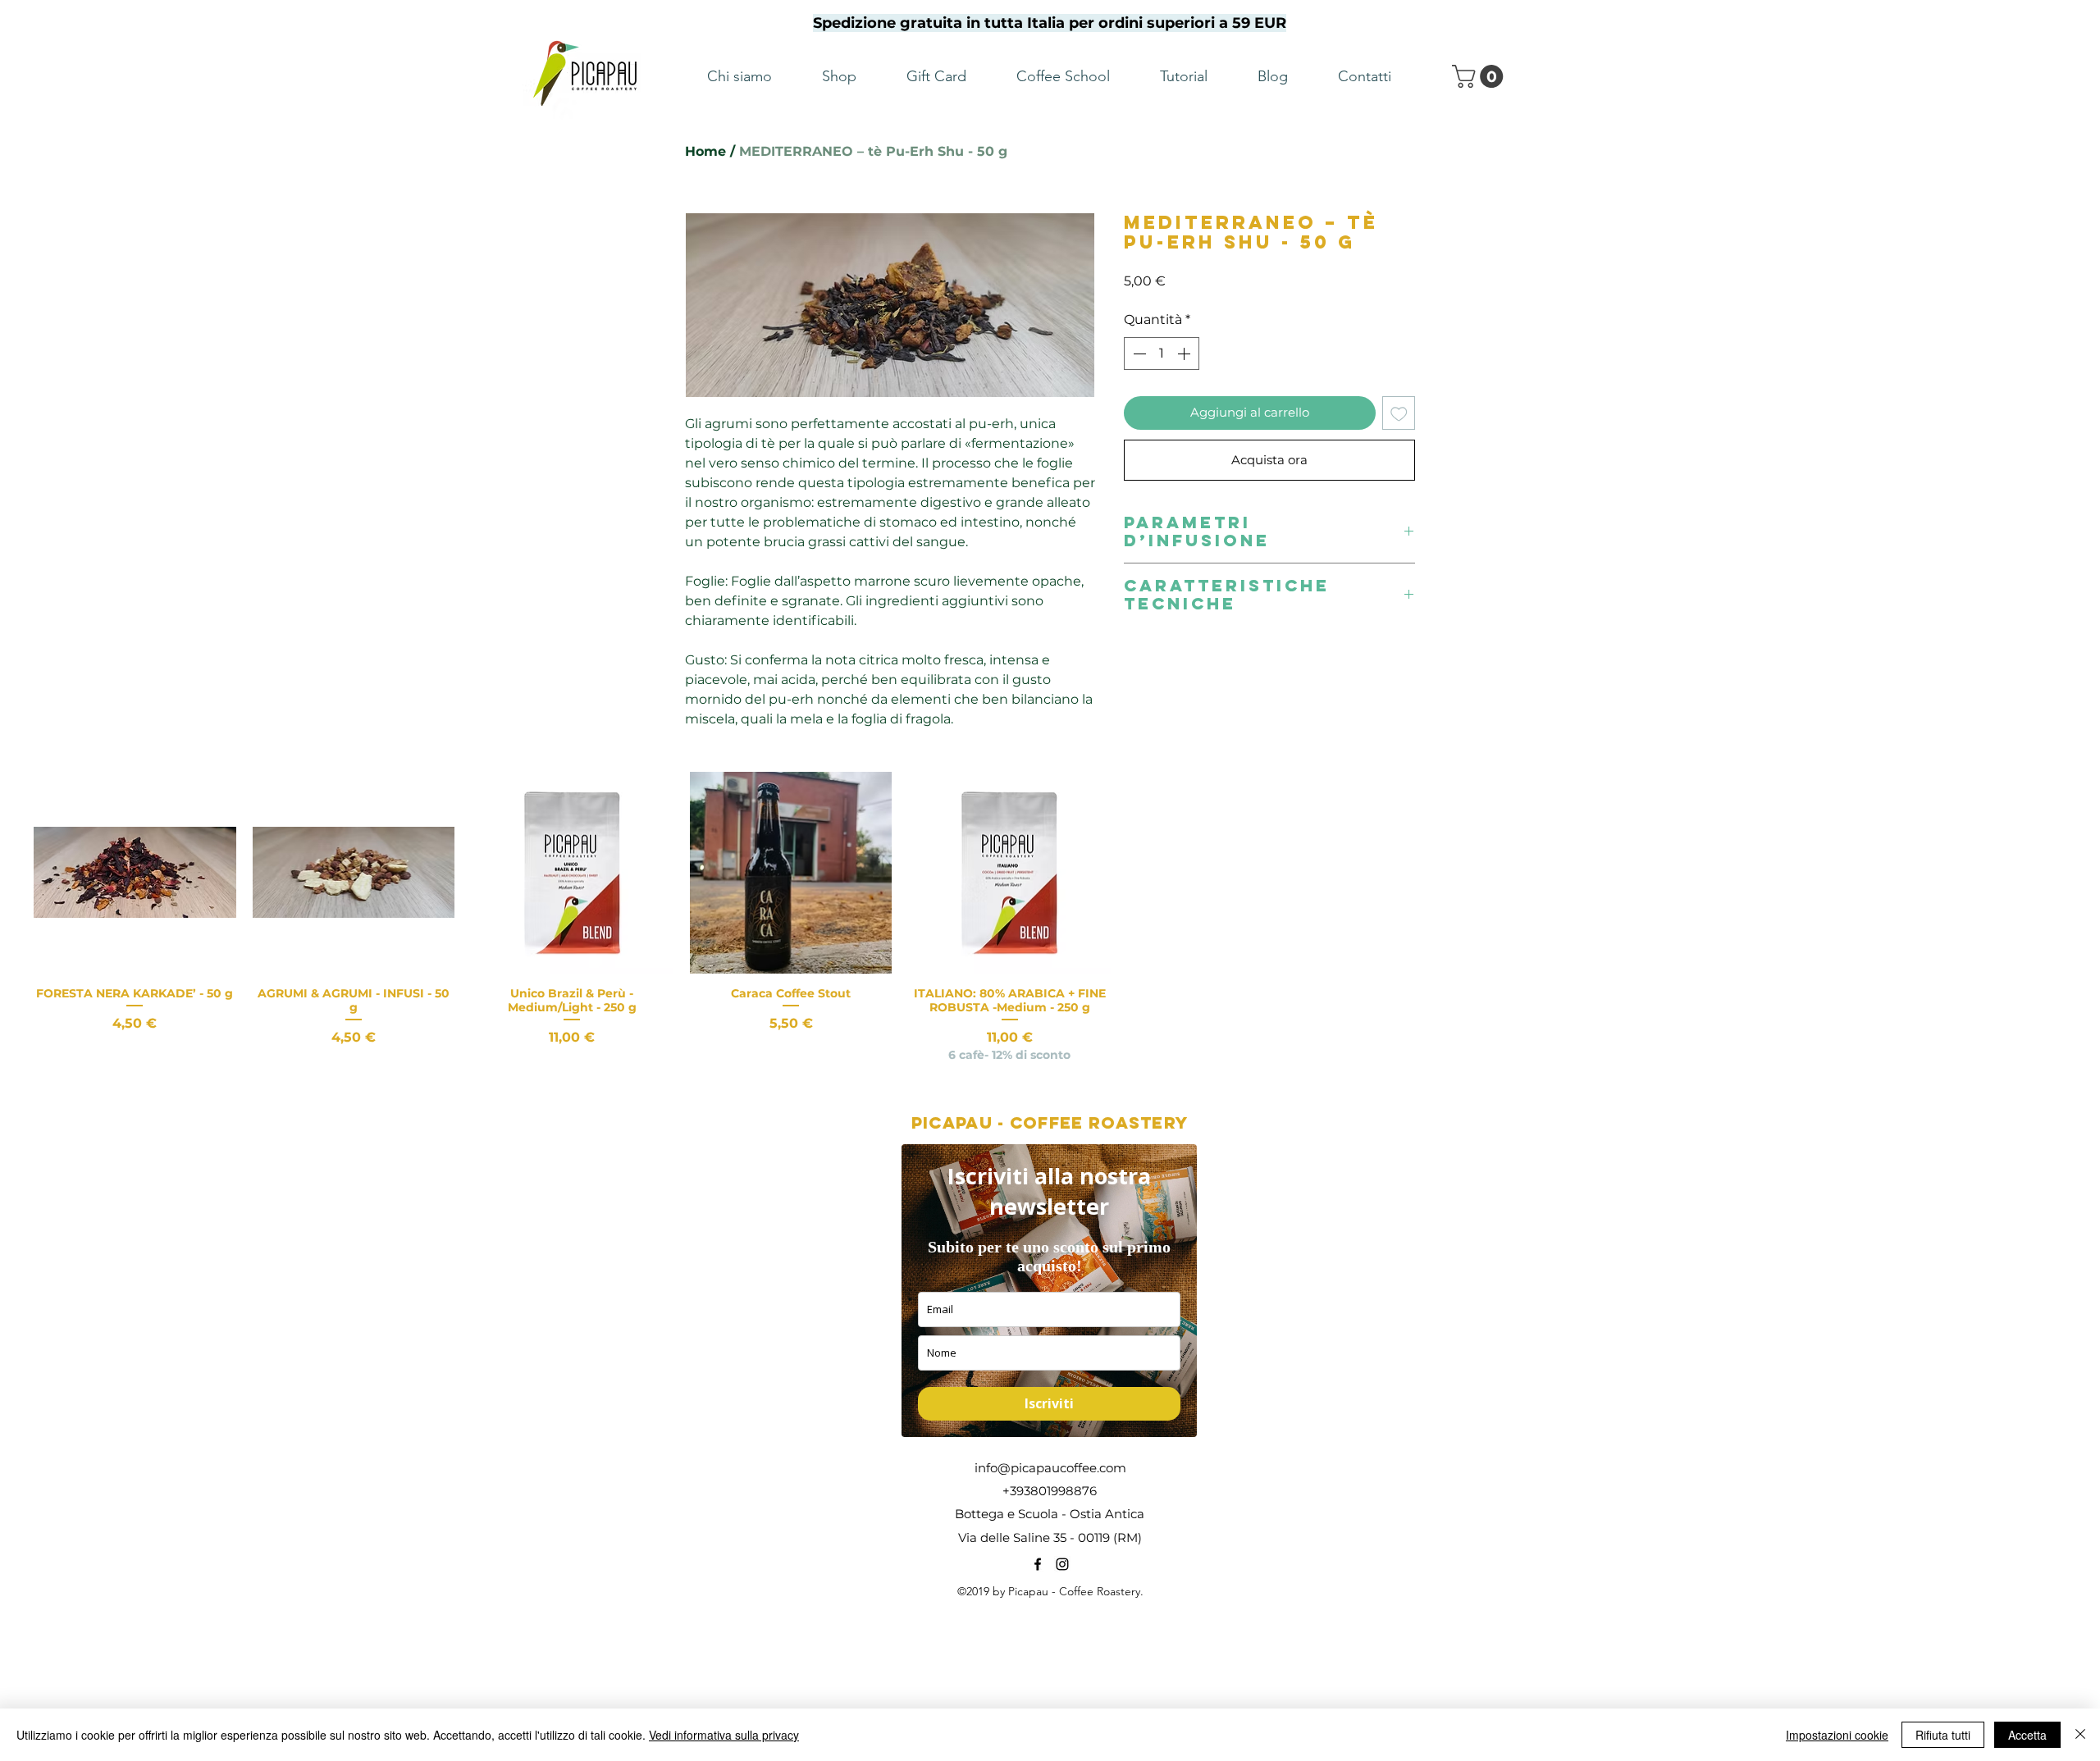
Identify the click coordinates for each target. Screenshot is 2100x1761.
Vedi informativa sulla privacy (724, 1735)
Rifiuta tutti (1943, 1735)
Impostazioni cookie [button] (1837, 1735)
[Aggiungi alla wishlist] (1399, 413)
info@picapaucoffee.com (1050, 1468)
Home (705, 151)
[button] (1480, 76)
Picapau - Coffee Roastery (1050, 1122)
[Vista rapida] (135, 873)
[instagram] (1062, 1564)
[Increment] (1185, 354)
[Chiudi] (2080, 1735)
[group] (1050, 918)
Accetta (2027, 1735)
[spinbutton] (1162, 354)
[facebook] (1038, 1564)
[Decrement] (1138, 354)
